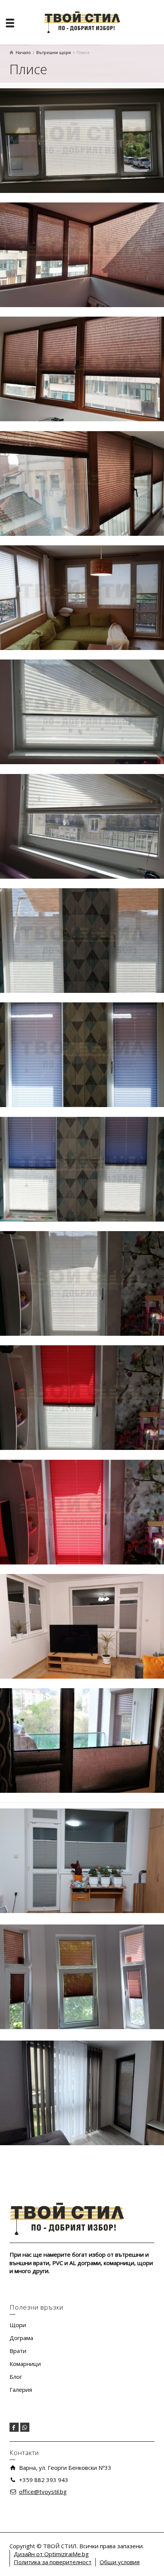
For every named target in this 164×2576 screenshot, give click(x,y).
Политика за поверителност (53, 2562)
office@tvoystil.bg (43, 2492)
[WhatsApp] (25, 2427)
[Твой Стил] (82, 22)
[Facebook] (14, 2427)
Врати (18, 2351)
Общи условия (120, 2562)
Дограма (21, 2338)
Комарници (25, 2364)
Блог (16, 2377)
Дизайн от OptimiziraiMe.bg (51, 2554)
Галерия (21, 2390)
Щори (18, 2325)
